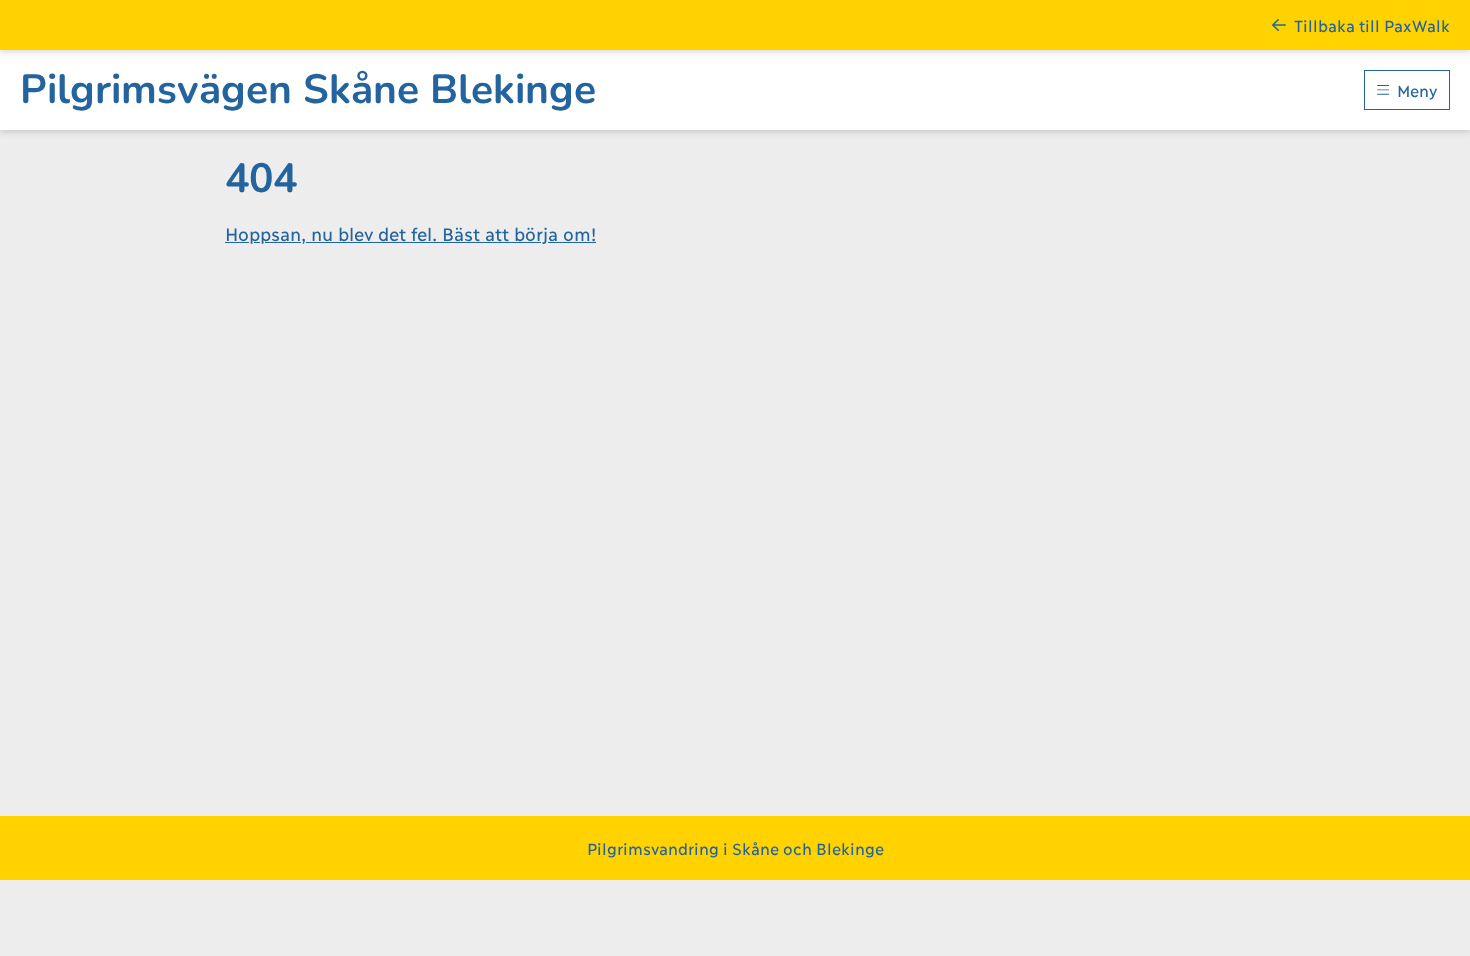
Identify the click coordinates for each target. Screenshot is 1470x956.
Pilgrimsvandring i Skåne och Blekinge (735, 847)
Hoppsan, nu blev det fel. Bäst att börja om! (410, 233)
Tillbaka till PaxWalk (1372, 24)
